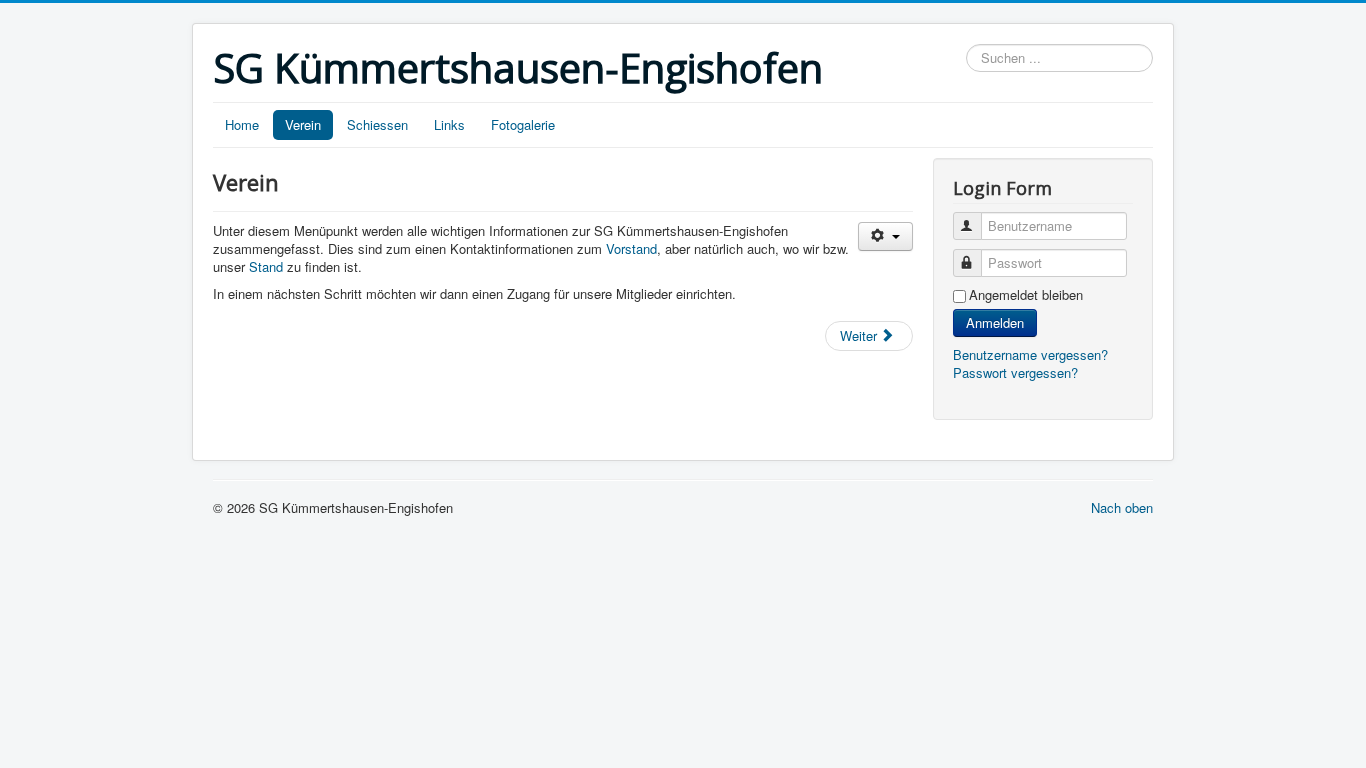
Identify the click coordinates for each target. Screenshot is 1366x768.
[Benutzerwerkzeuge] (885, 236)
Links (449, 124)
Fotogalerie (523, 124)
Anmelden (995, 322)
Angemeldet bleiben (1026, 295)
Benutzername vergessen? (1030, 354)
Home (242, 124)
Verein (303, 124)
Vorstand (631, 248)
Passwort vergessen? (1015, 372)
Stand (268, 266)
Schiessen (377, 124)
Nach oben (1122, 507)
